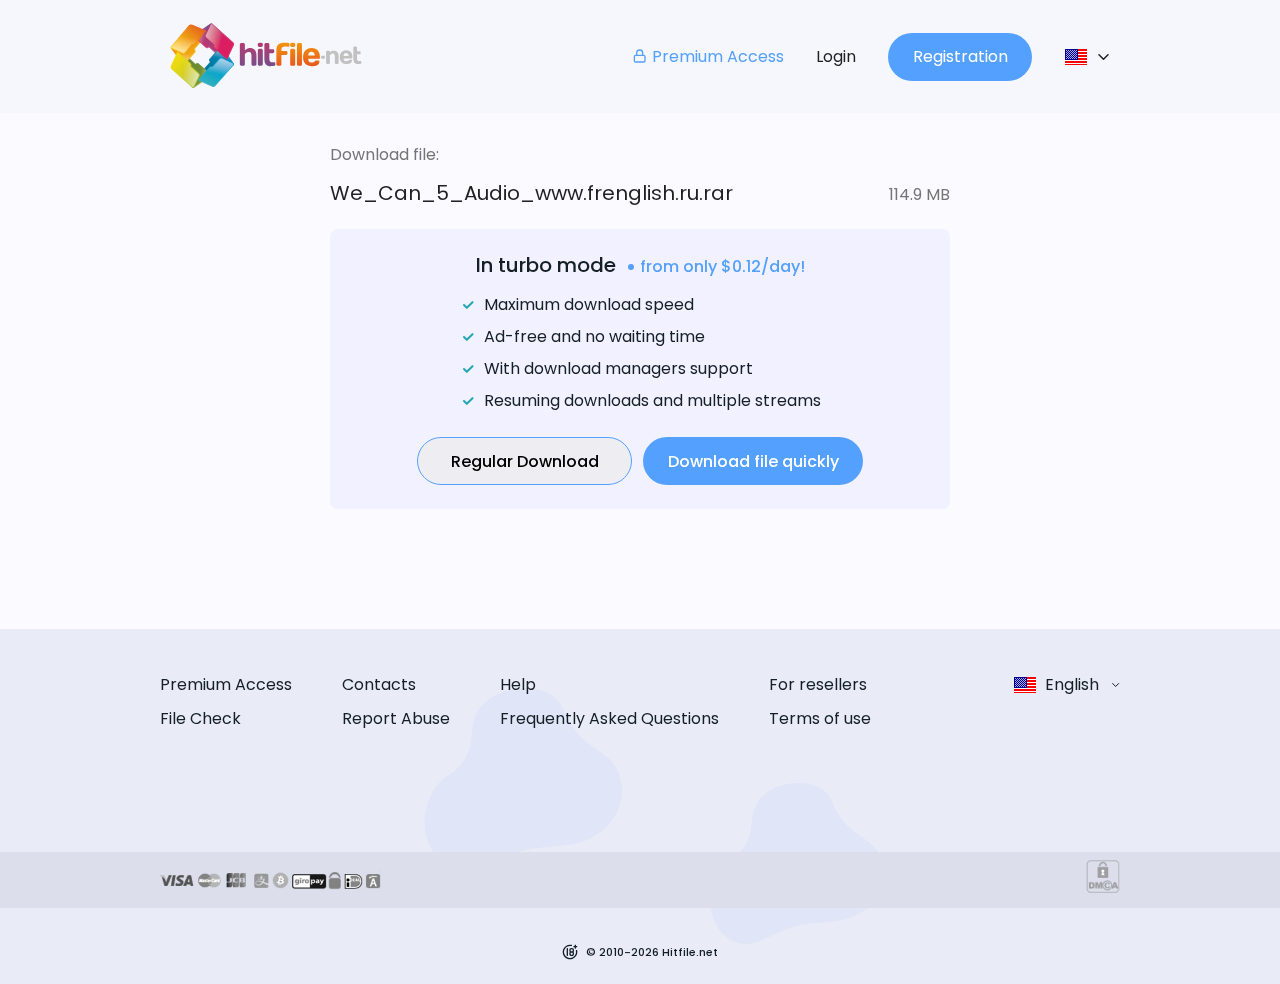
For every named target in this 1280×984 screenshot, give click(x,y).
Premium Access (718, 56)
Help (518, 684)
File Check (200, 718)
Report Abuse (396, 718)
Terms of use (820, 718)
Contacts (379, 684)
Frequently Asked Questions (609, 718)
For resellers (818, 684)
